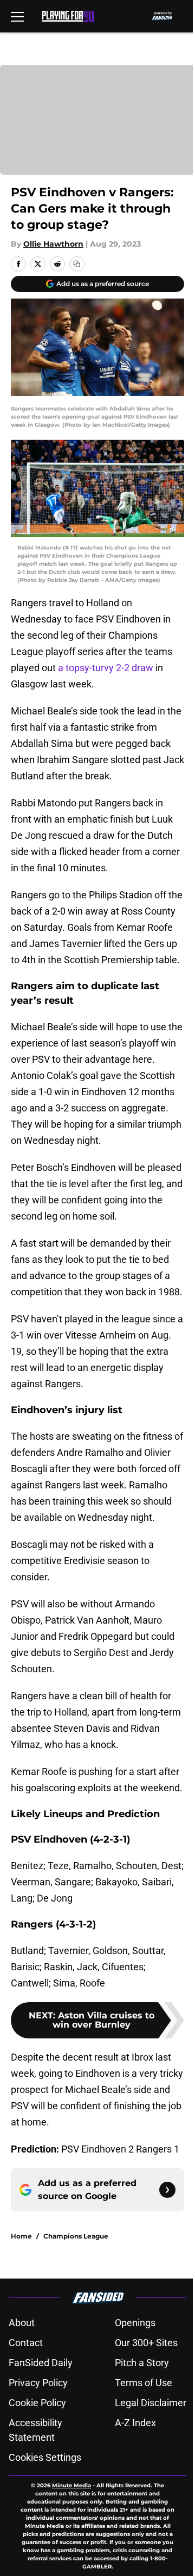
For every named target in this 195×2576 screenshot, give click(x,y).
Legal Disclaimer (151, 2403)
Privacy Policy (38, 2383)
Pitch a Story (142, 2363)
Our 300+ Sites (146, 2343)
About (22, 2323)
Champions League (76, 2236)
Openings (135, 2323)
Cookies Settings (45, 2457)
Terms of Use (144, 2383)
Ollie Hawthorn (53, 244)
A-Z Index (135, 2423)
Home (21, 2236)
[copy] (77, 264)
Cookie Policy (37, 2403)
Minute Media (71, 2485)
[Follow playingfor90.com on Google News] (167, 2190)
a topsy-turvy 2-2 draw (106, 668)
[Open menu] (17, 16)
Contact (26, 2343)
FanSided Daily (41, 2363)
